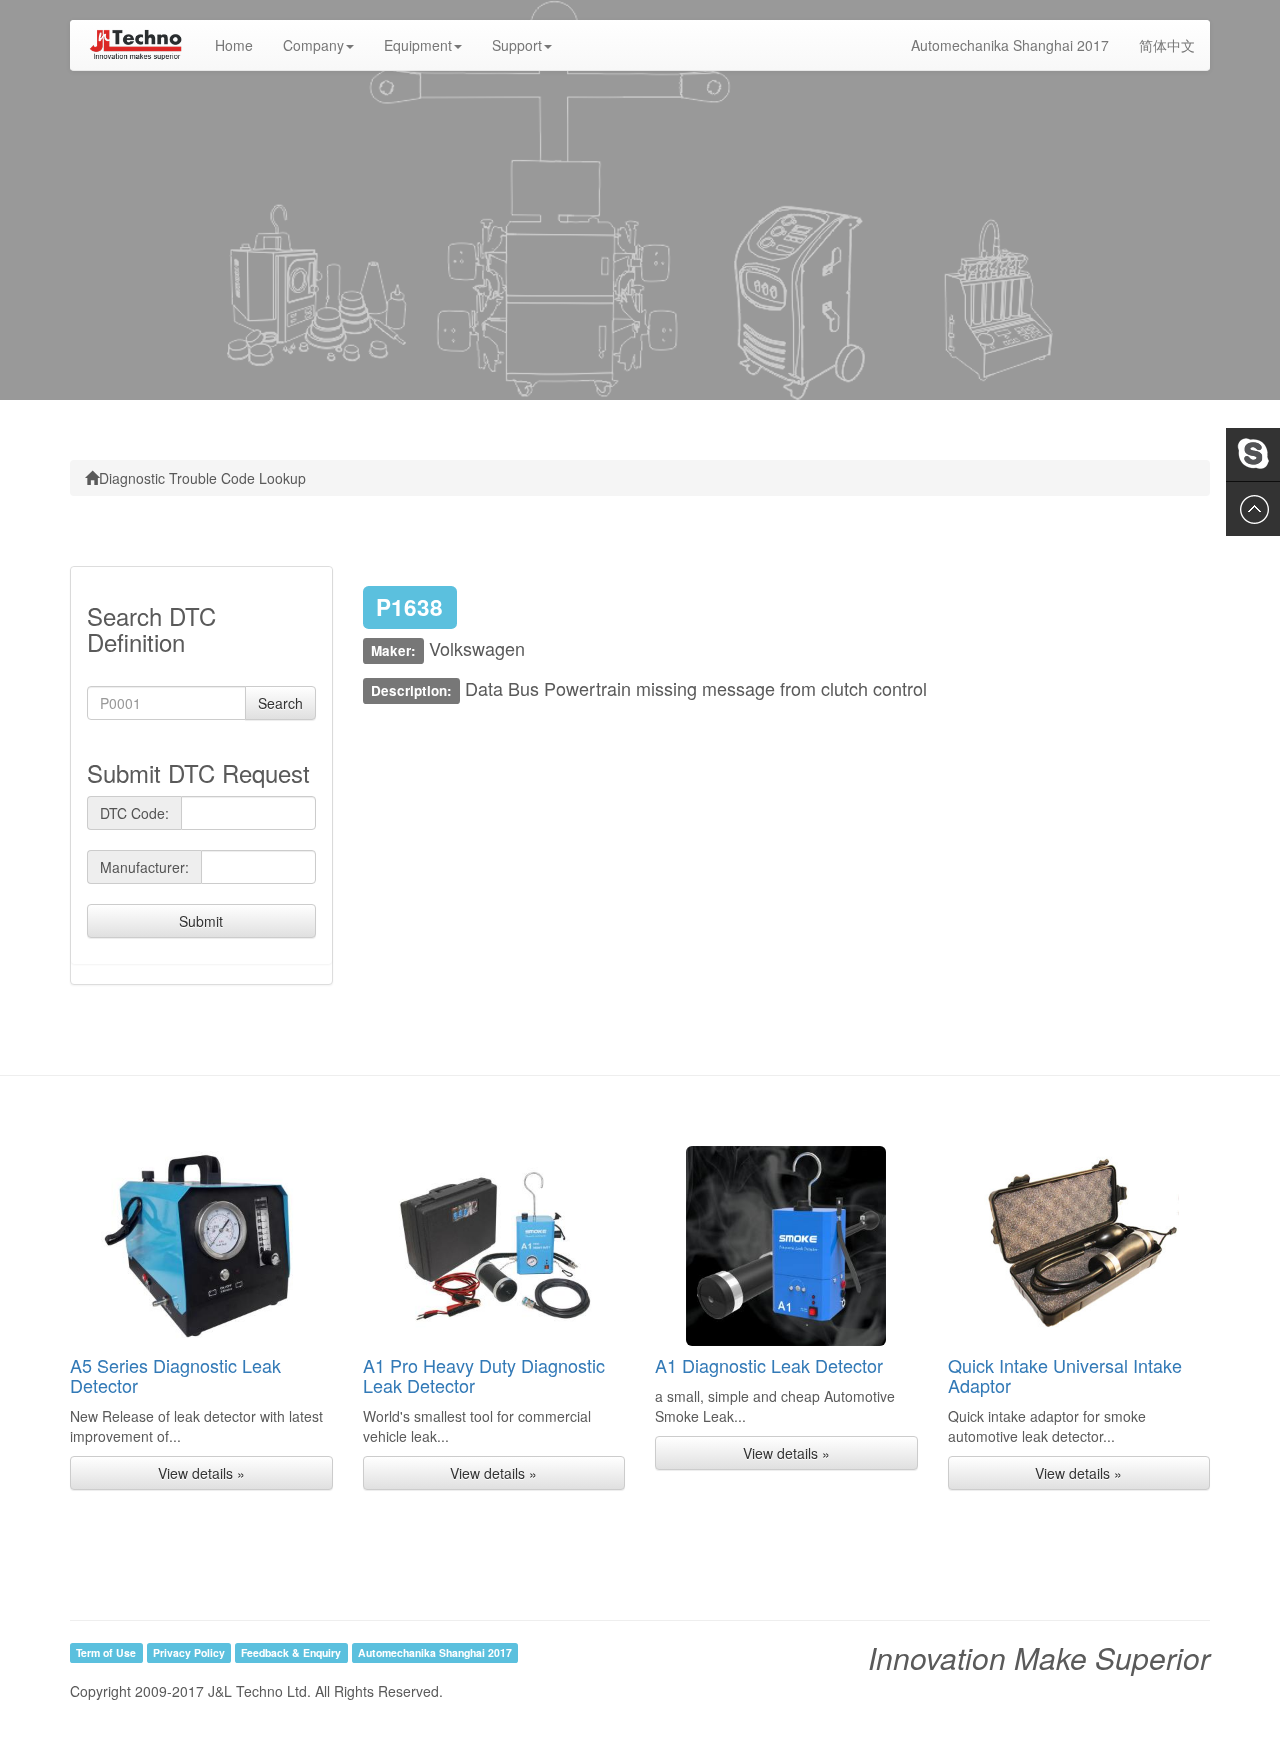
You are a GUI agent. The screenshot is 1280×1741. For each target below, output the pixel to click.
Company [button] (313, 45)
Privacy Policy (189, 1652)
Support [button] (517, 45)
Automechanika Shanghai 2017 (1010, 45)
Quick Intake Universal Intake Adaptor (1065, 1375)
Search (280, 703)
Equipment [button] (418, 45)
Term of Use (106, 1652)
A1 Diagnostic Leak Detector (769, 1365)
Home (241, 44)
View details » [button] (201, 1473)
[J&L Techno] (135, 45)
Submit (201, 921)
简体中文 (1167, 45)
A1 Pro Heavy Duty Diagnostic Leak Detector (484, 1375)
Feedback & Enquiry (291, 1652)
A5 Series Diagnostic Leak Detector (175, 1375)
